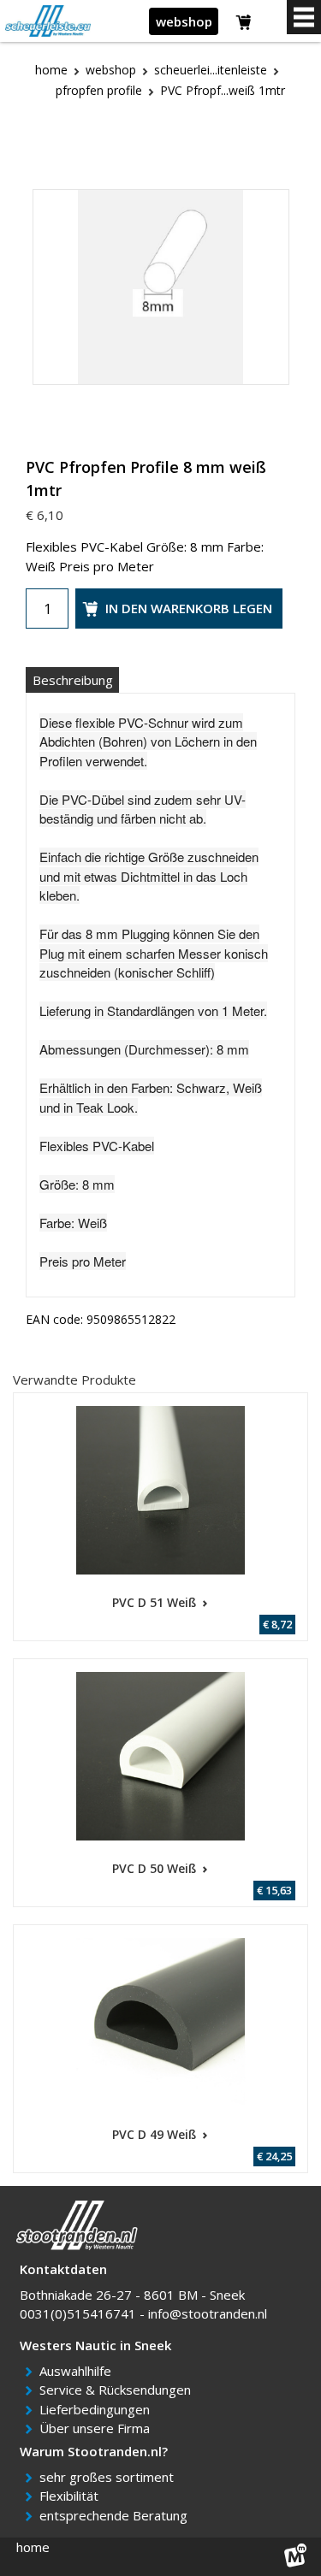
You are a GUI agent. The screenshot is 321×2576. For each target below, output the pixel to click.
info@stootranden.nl (208, 2313)
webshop (184, 21)
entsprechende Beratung (116, 2515)
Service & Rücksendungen (118, 2390)
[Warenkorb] (245, 25)
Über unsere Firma (98, 2428)
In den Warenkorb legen (189, 608)
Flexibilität (72, 2496)
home (33, 2547)
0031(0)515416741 (78, 2313)
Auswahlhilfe (78, 2371)
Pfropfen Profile (99, 90)
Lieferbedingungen (98, 2409)
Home (51, 70)
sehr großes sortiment (110, 2477)
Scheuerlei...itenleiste (211, 70)
